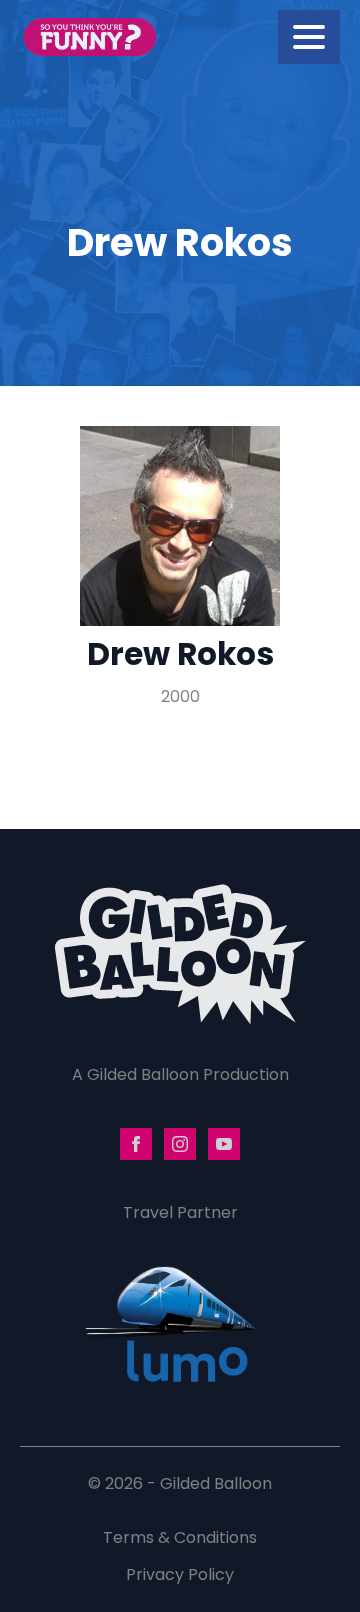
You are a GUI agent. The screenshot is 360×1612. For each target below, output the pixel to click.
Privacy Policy (180, 1574)
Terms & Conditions (180, 1537)
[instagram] (180, 1144)
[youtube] (224, 1144)
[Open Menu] (309, 37)
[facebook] (136, 1144)
